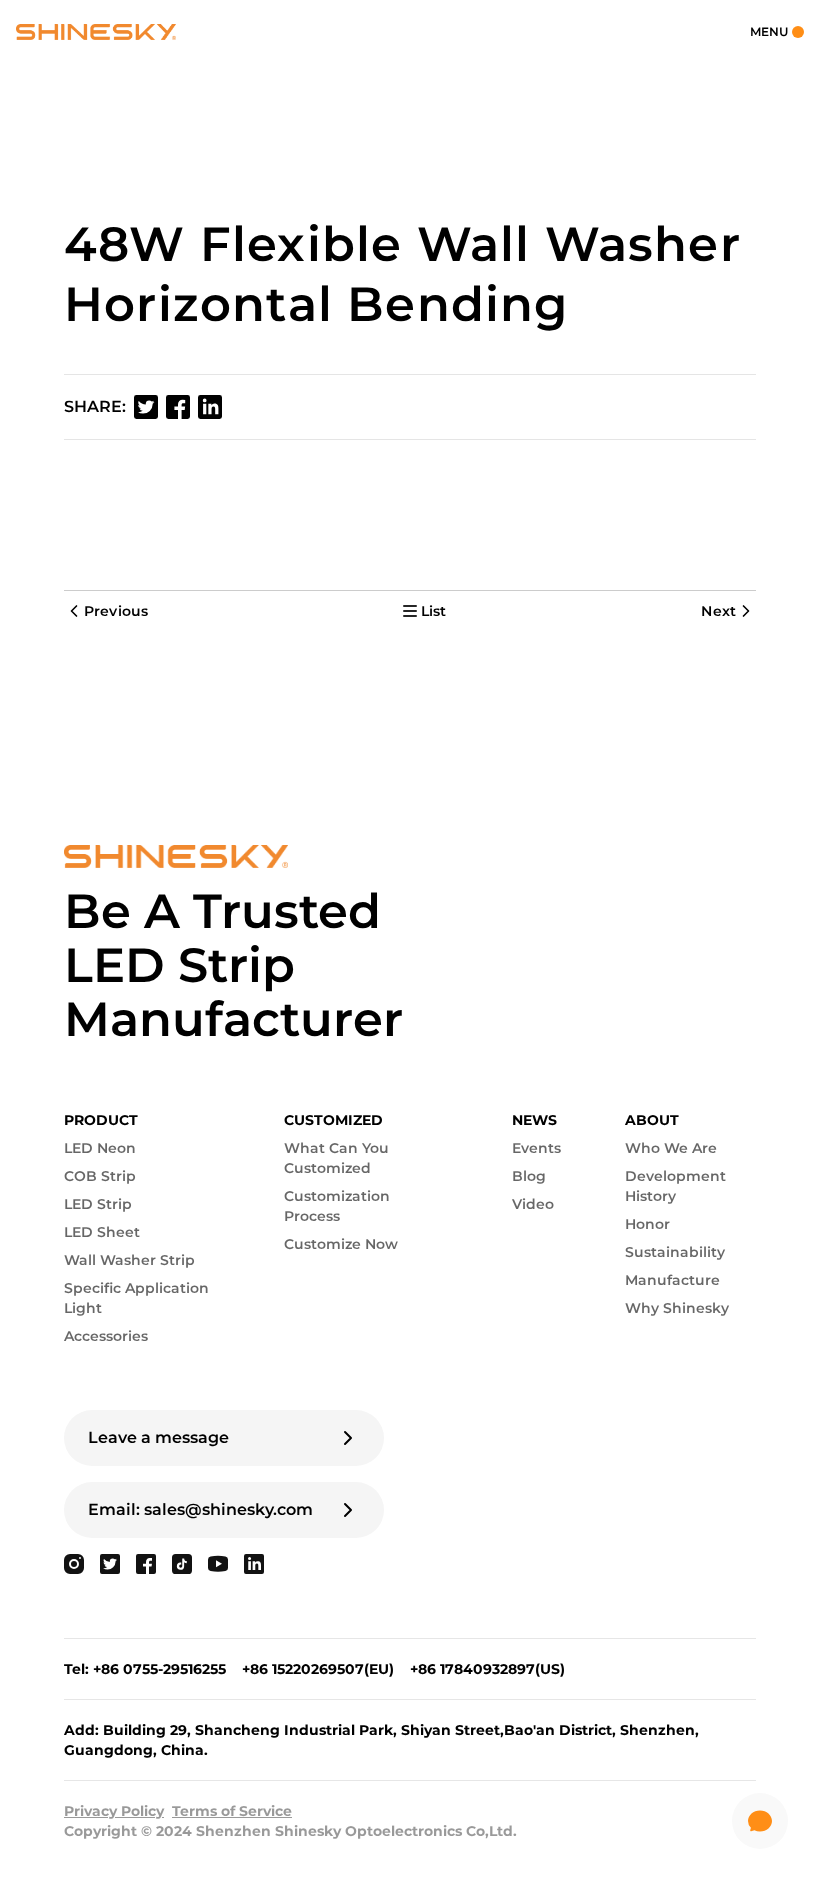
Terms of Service (232, 1811)
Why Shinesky (677, 1308)
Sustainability (675, 1252)
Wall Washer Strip (129, 1260)
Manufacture (672, 1280)
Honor (647, 1224)
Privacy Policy (114, 1811)
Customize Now (341, 1244)
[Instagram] (74, 1564)
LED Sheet (102, 1232)
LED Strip (98, 1204)
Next (718, 611)
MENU (769, 31)
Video (533, 1204)
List (434, 611)
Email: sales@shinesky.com (200, 1509)
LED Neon (100, 1148)
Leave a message (158, 1437)
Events (536, 1148)
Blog (529, 1176)
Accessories (106, 1336)
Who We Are (671, 1148)
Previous (116, 611)
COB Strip (100, 1176)
